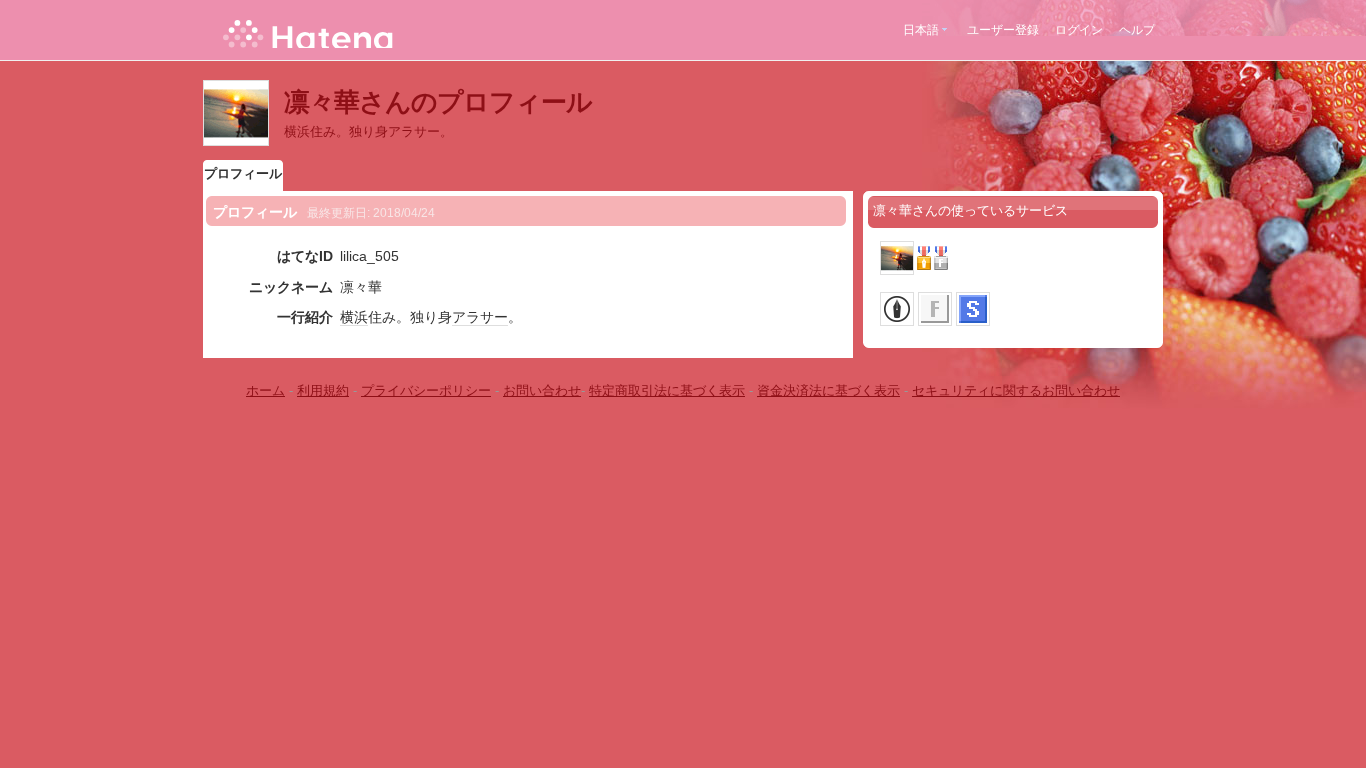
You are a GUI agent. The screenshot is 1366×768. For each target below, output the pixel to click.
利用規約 (323, 390)
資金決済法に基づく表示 (828, 390)
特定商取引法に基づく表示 (667, 390)
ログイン (1079, 30)
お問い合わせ (542, 390)
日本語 (921, 30)
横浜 (354, 317)
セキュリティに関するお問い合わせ (1016, 390)
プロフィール (243, 173)
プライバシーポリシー (426, 390)
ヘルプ (1137, 30)
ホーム (265, 390)
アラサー (480, 317)
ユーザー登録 (1003, 30)
